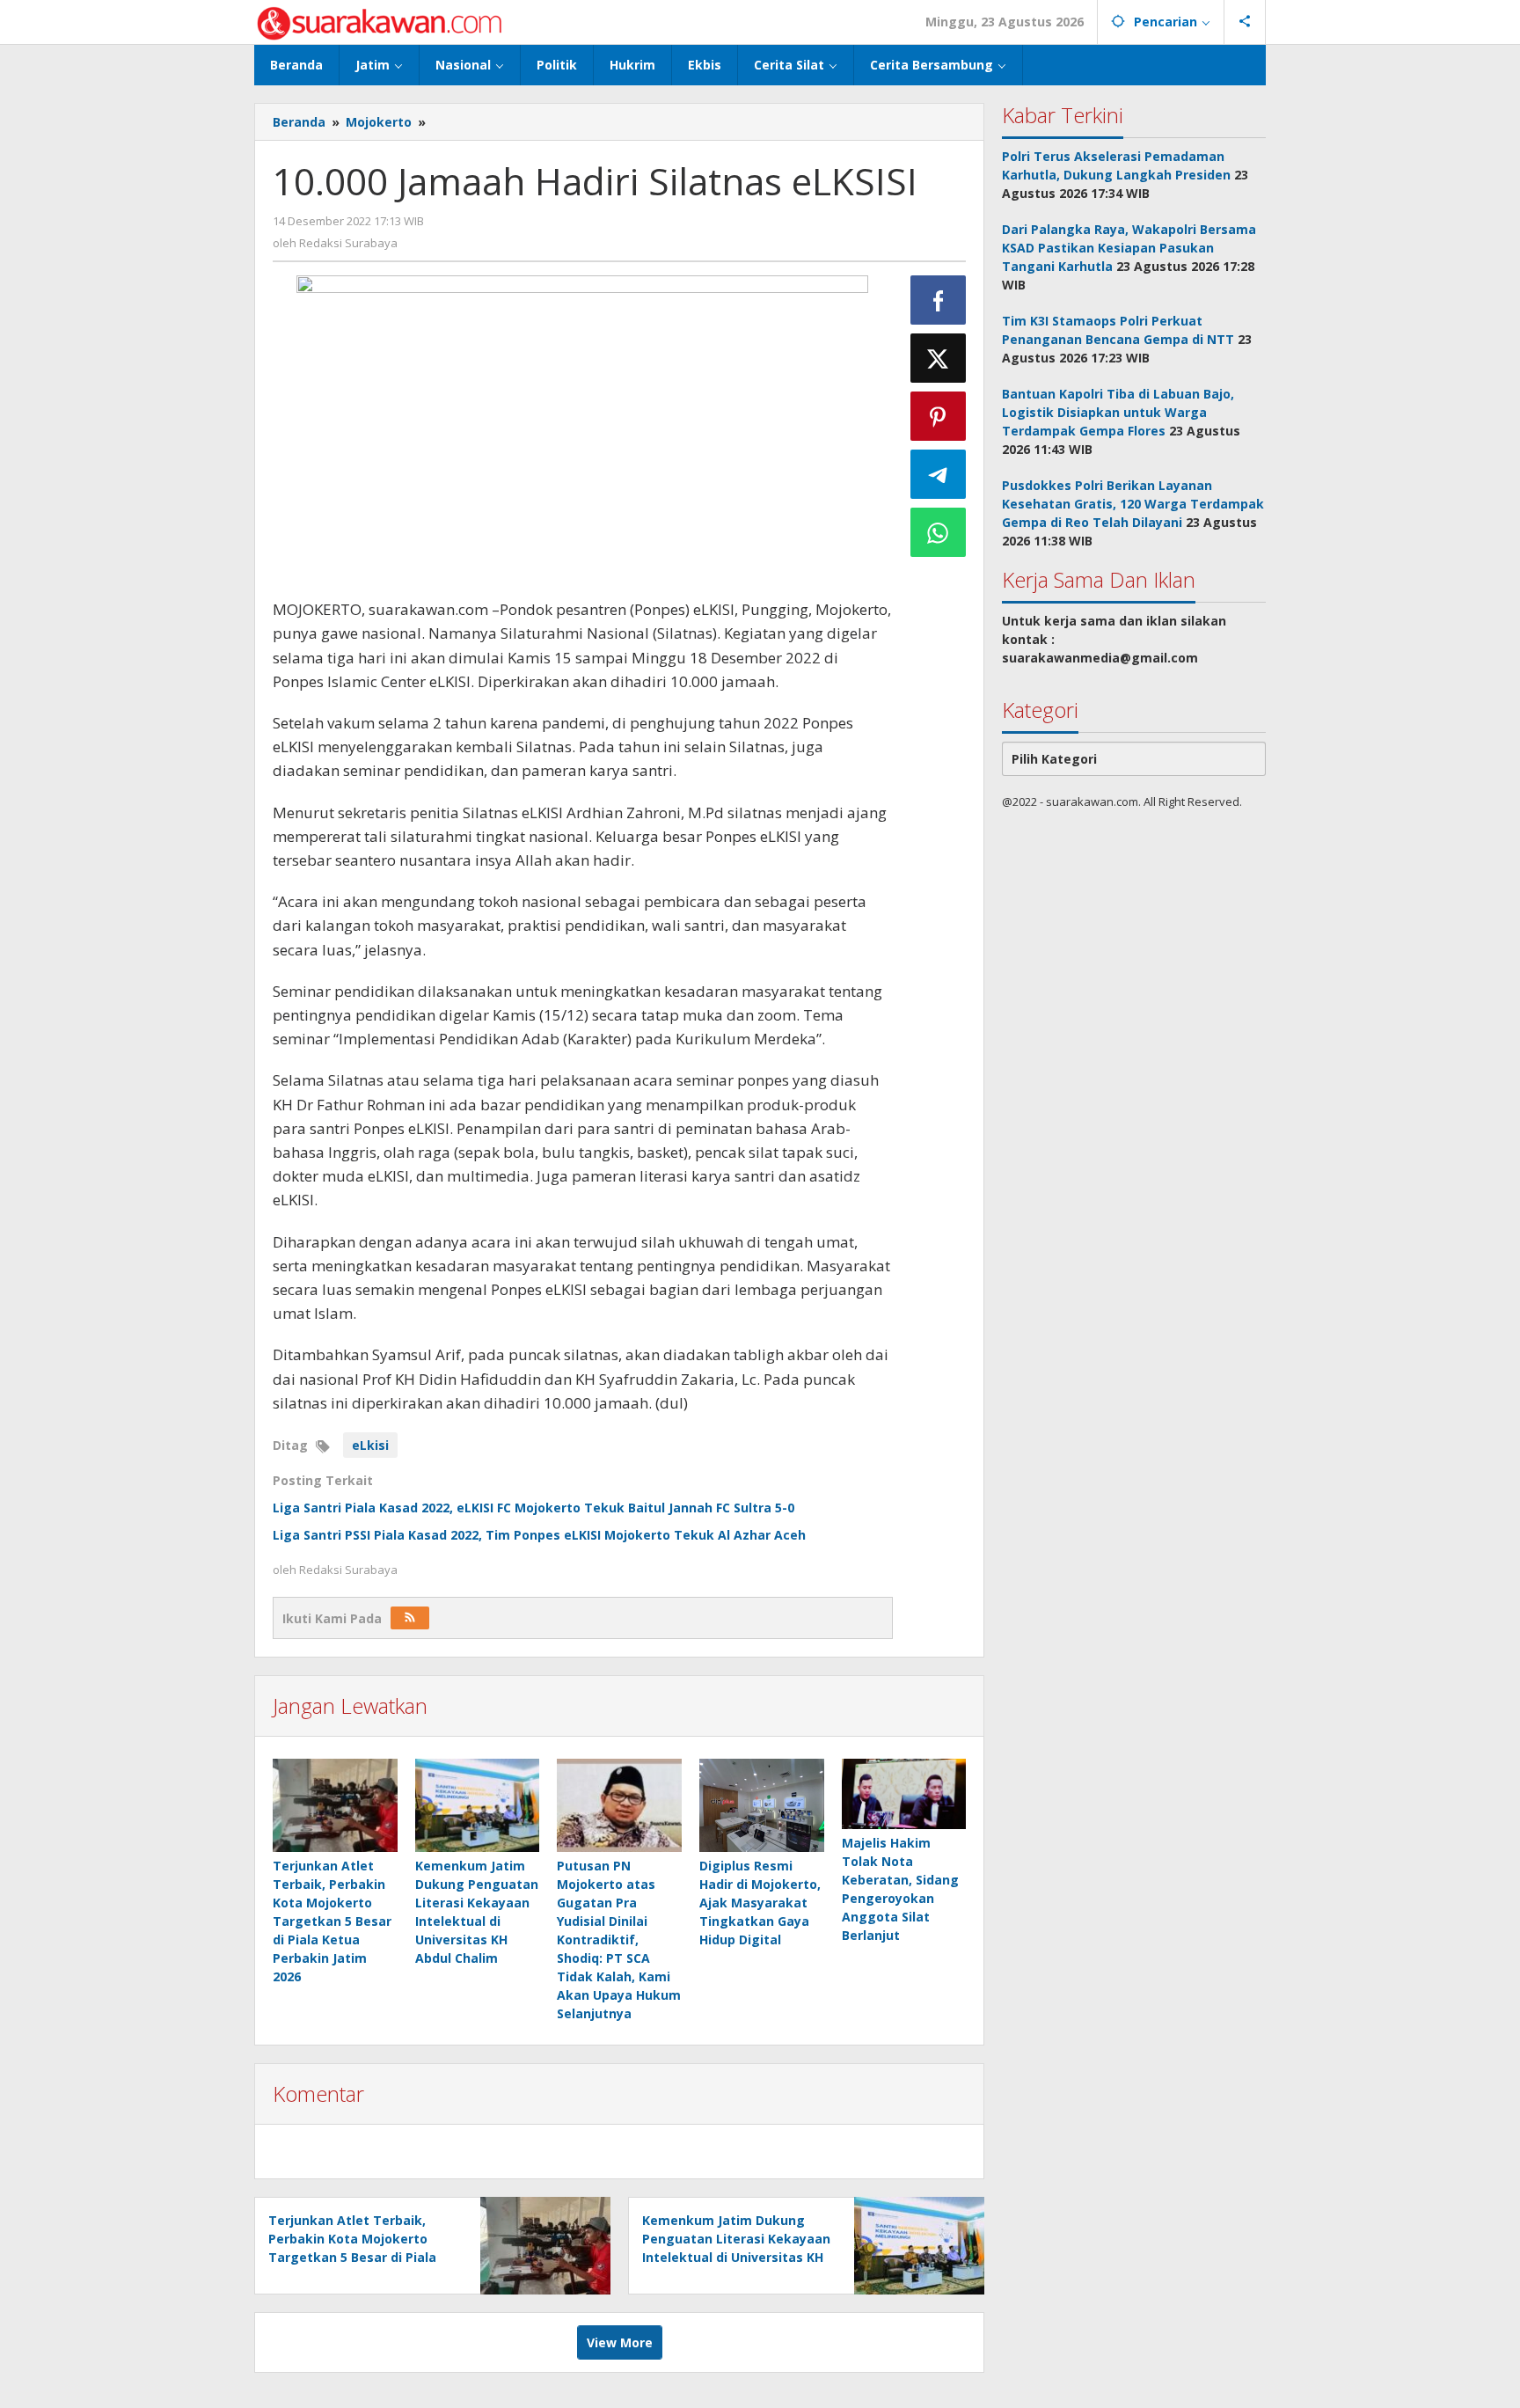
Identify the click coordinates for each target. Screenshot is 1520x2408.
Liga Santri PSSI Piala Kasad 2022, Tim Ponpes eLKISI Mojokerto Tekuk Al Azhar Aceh (539, 1535)
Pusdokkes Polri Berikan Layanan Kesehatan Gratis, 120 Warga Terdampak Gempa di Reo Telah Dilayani (1133, 504)
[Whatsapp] (939, 532)
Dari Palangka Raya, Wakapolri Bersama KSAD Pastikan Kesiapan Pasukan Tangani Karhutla (1129, 248)
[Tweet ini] (939, 358)
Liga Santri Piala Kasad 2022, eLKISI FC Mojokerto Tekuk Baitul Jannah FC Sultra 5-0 (533, 1508)
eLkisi (370, 1445)
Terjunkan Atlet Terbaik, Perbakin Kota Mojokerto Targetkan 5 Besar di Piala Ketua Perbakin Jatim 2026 (332, 1921)
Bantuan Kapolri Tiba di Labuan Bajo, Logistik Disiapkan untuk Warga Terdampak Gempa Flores (1118, 412)
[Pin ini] (939, 416)
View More (620, 2342)
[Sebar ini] (939, 300)
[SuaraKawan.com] (380, 22)
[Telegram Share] (939, 474)
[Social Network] (1245, 22)
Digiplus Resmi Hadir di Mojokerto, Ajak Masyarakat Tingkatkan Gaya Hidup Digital (760, 1903)
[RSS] (410, 1618)
